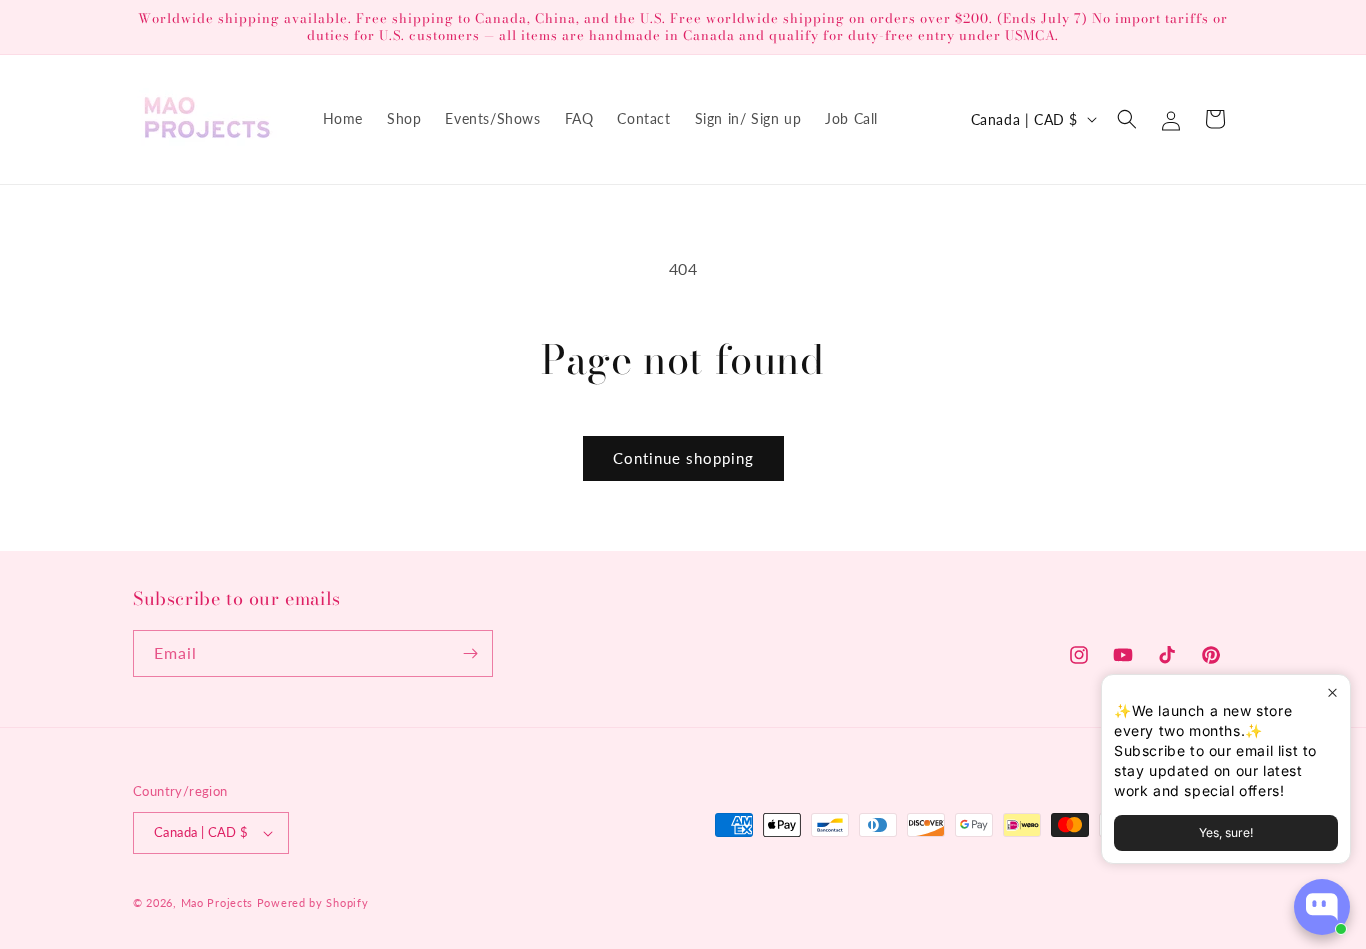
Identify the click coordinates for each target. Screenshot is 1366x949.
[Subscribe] (470, 653)
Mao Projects (217, 902)
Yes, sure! (1226, 832)
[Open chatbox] (1322, 907)
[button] (1127, 119)
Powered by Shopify (313, 902)
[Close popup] (1332, 692)
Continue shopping (683, 458)
